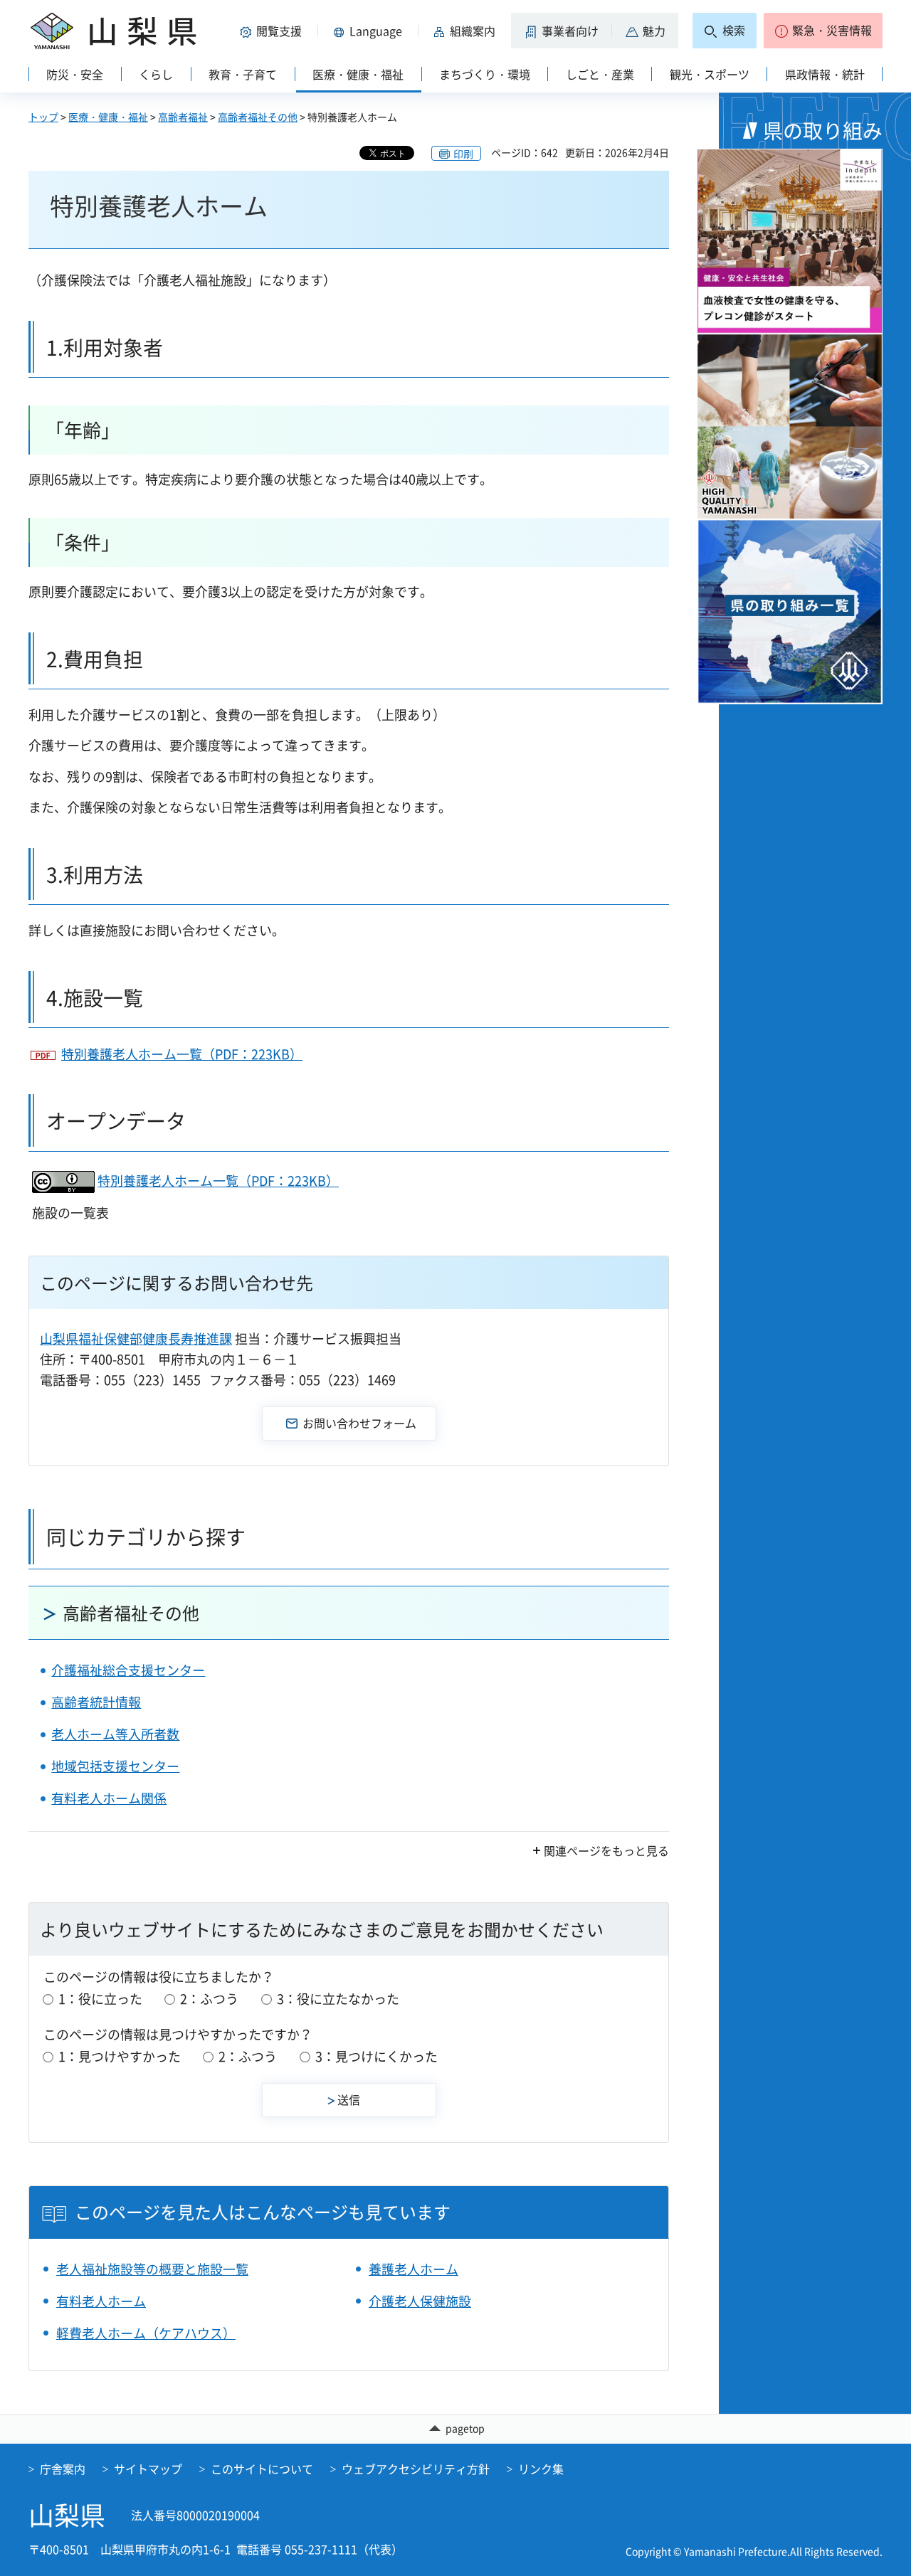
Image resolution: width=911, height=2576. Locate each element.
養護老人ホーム (414, 2269)
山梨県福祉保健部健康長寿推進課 (136, 1339)
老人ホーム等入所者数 (115, 1734)
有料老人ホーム (101, 2301)
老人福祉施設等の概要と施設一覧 (152, 2269)
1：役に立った (100, 1999)
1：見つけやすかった (120, 2056)
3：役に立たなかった (338, 1999)
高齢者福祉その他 (258, 117)
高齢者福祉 (183, 117)
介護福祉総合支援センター (128, 1670)
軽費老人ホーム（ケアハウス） (146, 2333)
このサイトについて (262, 2469)
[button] (273, 31)
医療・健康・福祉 (108, 117)
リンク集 (541, 2469)
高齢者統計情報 (96, 1702)
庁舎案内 (63, 2469)
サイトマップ (148, 2469)
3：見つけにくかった (376, 2056)
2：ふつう (209, 1999)
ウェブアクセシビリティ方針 (416, 2469)
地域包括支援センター (115, 1766)
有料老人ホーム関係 (109, 1798)
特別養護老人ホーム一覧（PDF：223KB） (182, 1054)
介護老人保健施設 (420, 2301)
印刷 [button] (463, 154)
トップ (43, 117)
